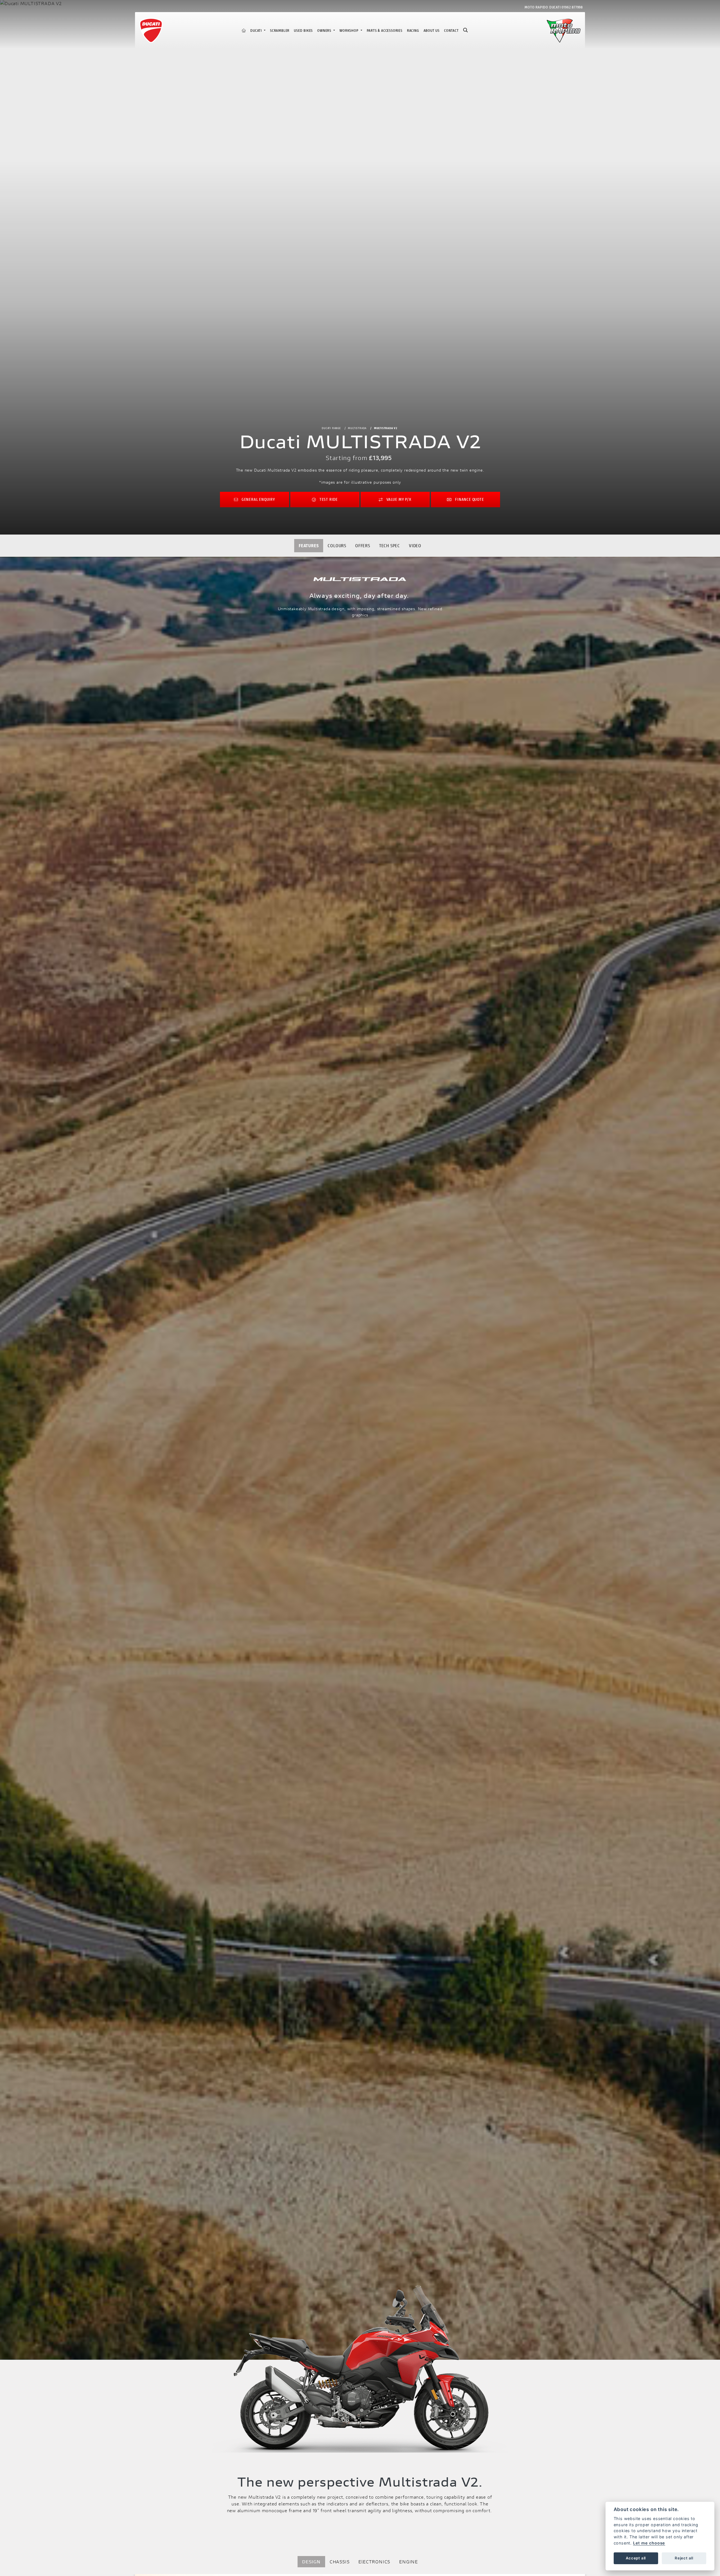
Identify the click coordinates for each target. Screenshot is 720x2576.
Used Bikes (303, 31)
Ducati (257, 31)
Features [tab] (309, 545)
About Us (432, 31)
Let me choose (649, 2543)
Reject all (684, 2558)
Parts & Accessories (385, 31)
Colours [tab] (337, 545)
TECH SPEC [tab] (390, 545)
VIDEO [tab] (415, 545)
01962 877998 (572, 7)
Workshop (349, 31)
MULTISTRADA (357, 428)
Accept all (636, 2558)
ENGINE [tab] (409, 2562)
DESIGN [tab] (311, 2562)
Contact (451, 31)
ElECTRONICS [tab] (374, 2562)
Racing (413, 31)
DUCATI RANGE (331, 428)
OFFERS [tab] (363, 545)
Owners (325, 31)
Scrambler (280, 31)
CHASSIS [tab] (340, 2562)
